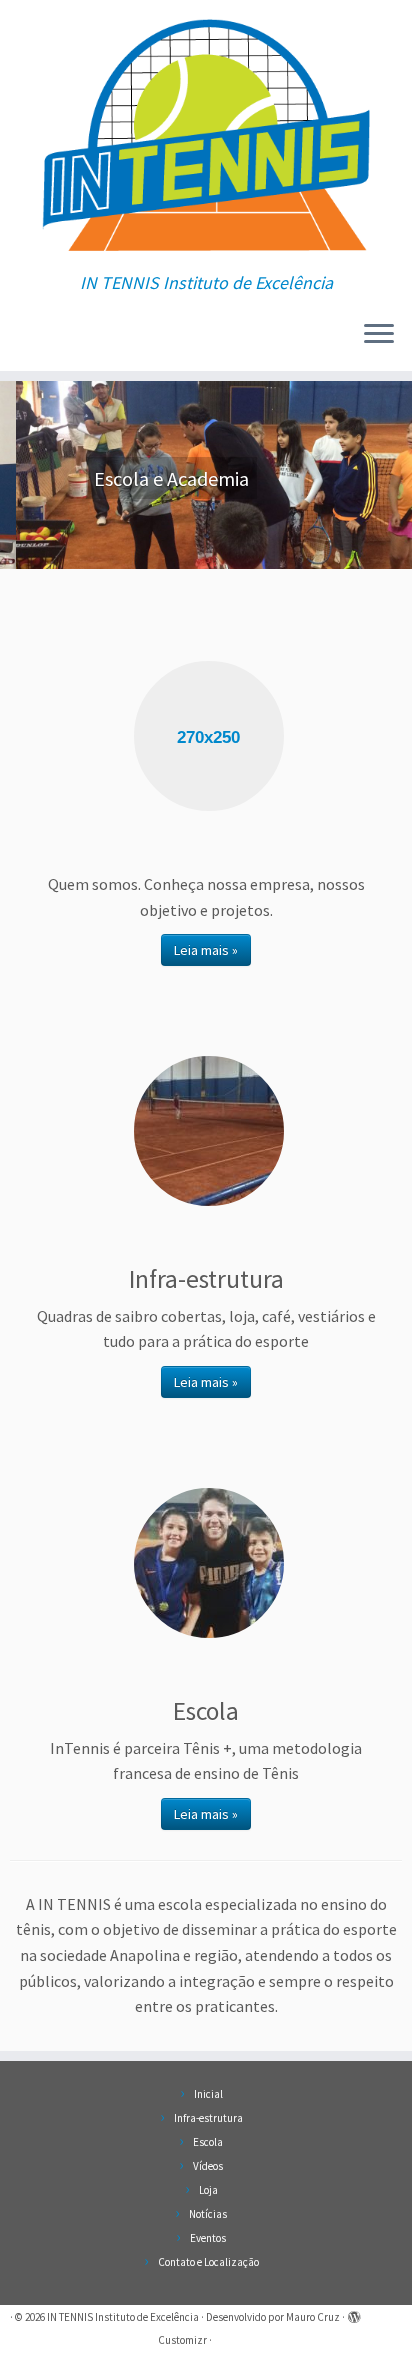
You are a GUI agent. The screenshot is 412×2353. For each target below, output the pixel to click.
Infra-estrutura (208, 2118)
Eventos (208, 2238)
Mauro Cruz (313, 2317)
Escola (208, 2142)
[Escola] (209, 1563)
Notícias (208, 2214)
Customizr (182, 2340)
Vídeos (208, 2166)
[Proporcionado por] (354, 2313)
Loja (208, 2190)
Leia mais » (206, 950)
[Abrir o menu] (379, 335)
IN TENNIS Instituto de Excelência (123, 2317)
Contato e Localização (208, 2262)
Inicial (208, 2094)
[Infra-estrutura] (209, 1131)
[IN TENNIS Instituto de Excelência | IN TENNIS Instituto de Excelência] (206, 136)
